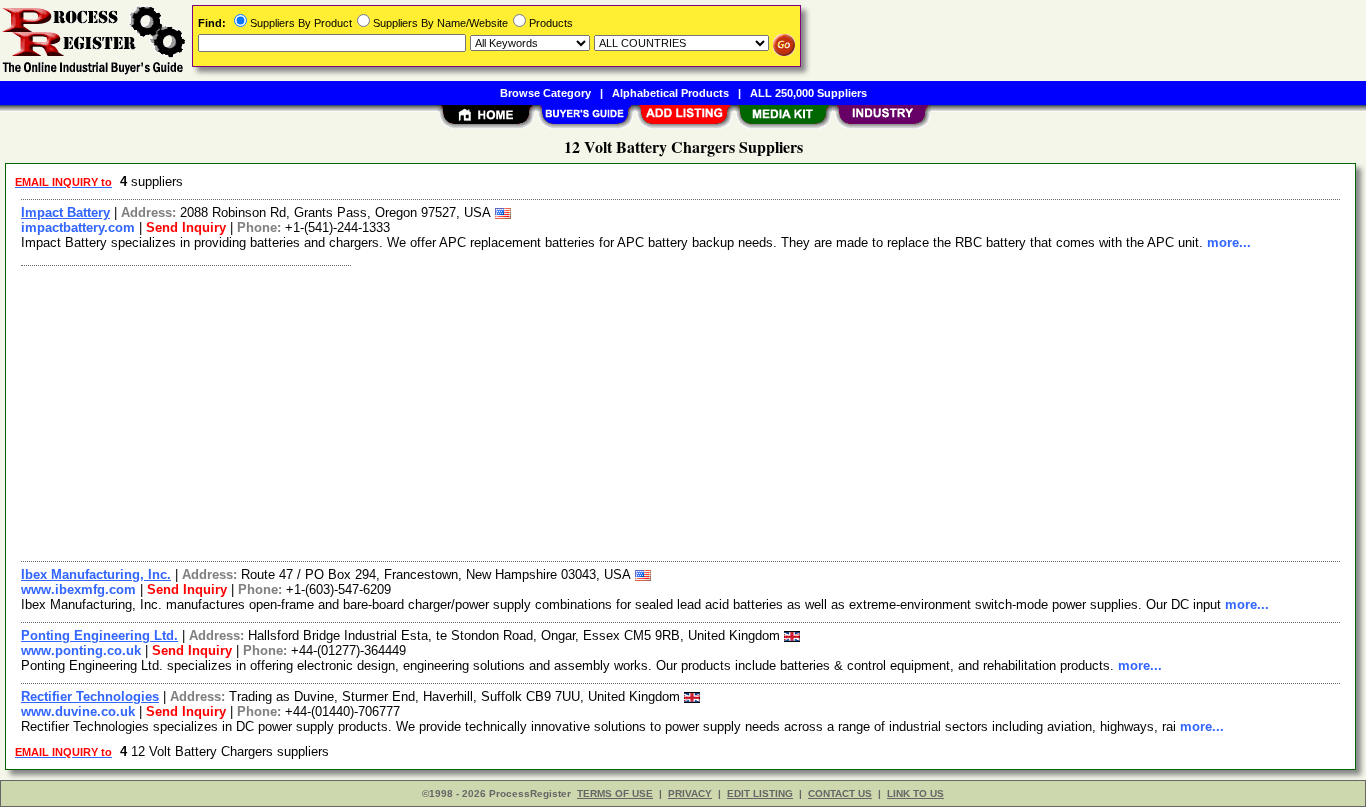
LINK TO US (915, 793)
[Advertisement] (613, 411)
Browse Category (545, 93)
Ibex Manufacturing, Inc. (96, 574)
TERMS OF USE (615, 793)
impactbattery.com (78, 227)
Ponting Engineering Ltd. (99, 635)
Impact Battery (65, 212)
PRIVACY (690, 793)
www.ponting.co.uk (81, 650)
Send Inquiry (186, 227)
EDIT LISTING (760, 793)
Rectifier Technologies (90, 696)
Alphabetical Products (670, 93)
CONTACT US (840, 793)
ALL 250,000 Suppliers (808, 93)
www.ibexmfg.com (78, 589)
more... (1229, 242)
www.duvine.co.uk (78, 711)
